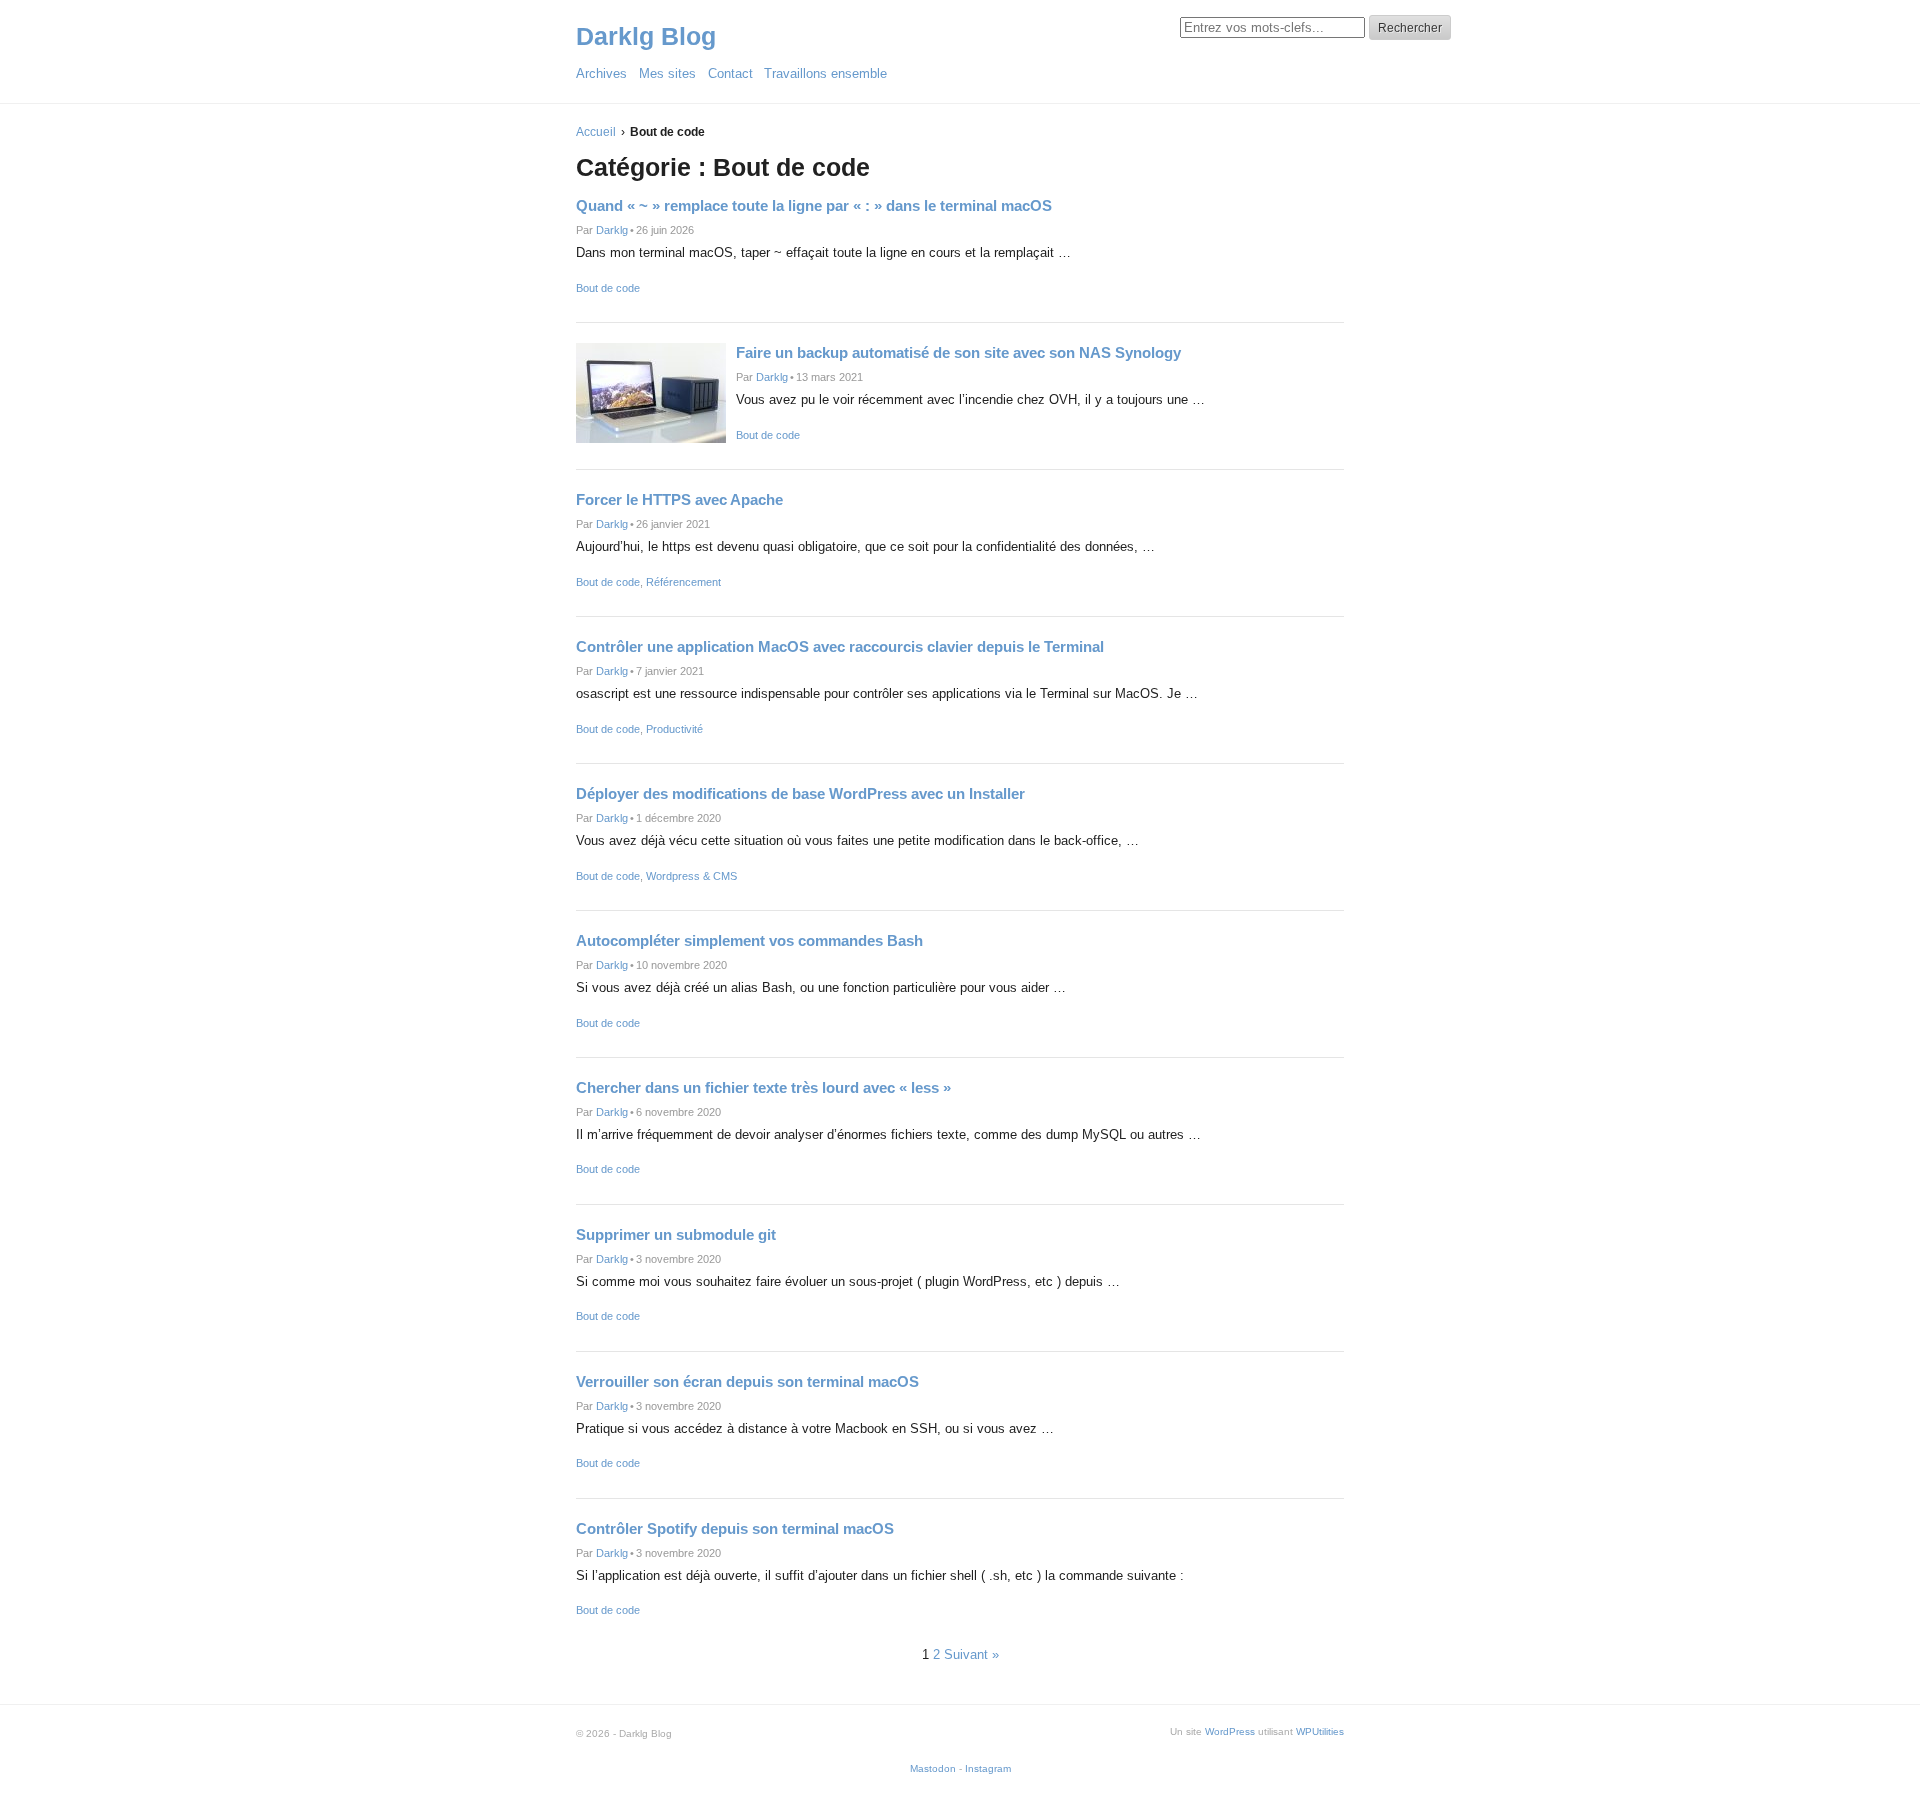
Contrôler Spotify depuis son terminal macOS (735, 1528)
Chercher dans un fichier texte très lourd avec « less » (763, 1087)
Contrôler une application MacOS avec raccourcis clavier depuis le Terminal (840, 646)
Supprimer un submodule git (676, 1234)
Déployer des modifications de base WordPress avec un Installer (800, 793)
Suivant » (971, 1654)
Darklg (612, 230)
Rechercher (1410, 28)
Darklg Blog (646, 36)
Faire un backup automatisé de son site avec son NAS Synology (958, 352)
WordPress (1230, 1731)
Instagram (988, 1768)
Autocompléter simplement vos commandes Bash (749, 940)
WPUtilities (1320, 1731)
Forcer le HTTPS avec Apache (679, 499)
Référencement (683, 582)
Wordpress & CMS (691, 876)
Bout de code (608, 288)
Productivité (674, 729)
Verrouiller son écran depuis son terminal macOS (747, 1381)
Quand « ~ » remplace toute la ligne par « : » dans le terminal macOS (814, 205)
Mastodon (933, 1768)
